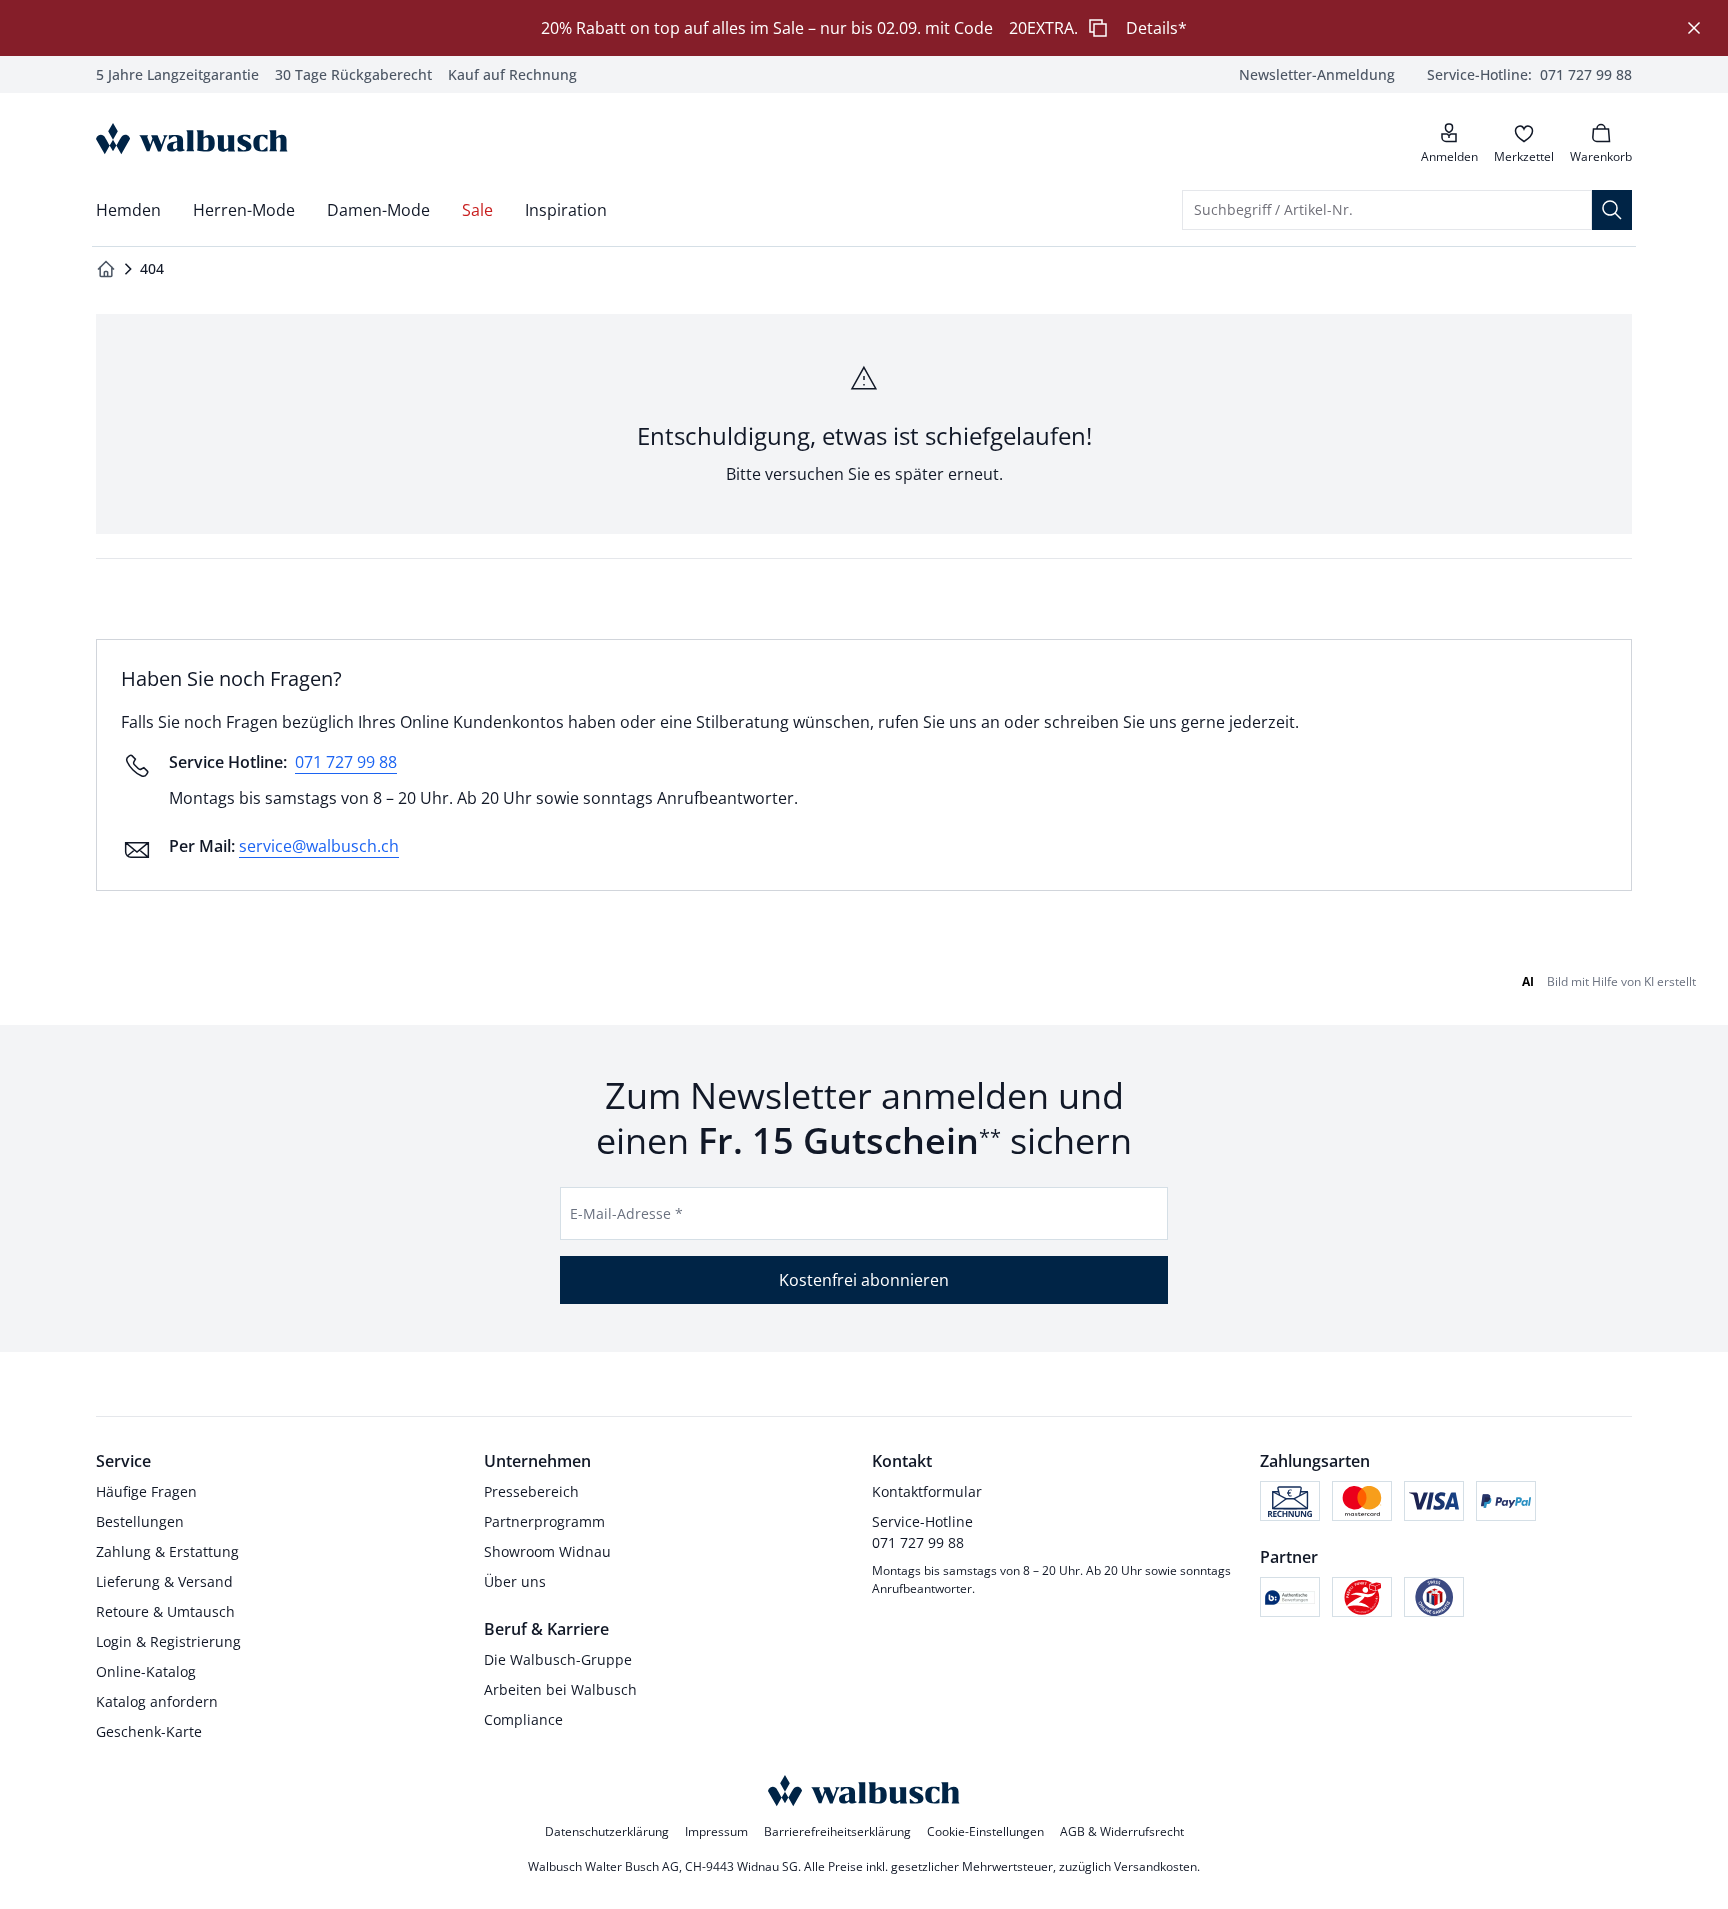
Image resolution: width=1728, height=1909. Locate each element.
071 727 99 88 (346, 762)
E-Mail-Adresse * (626, 1213)
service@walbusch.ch (319, 846)
